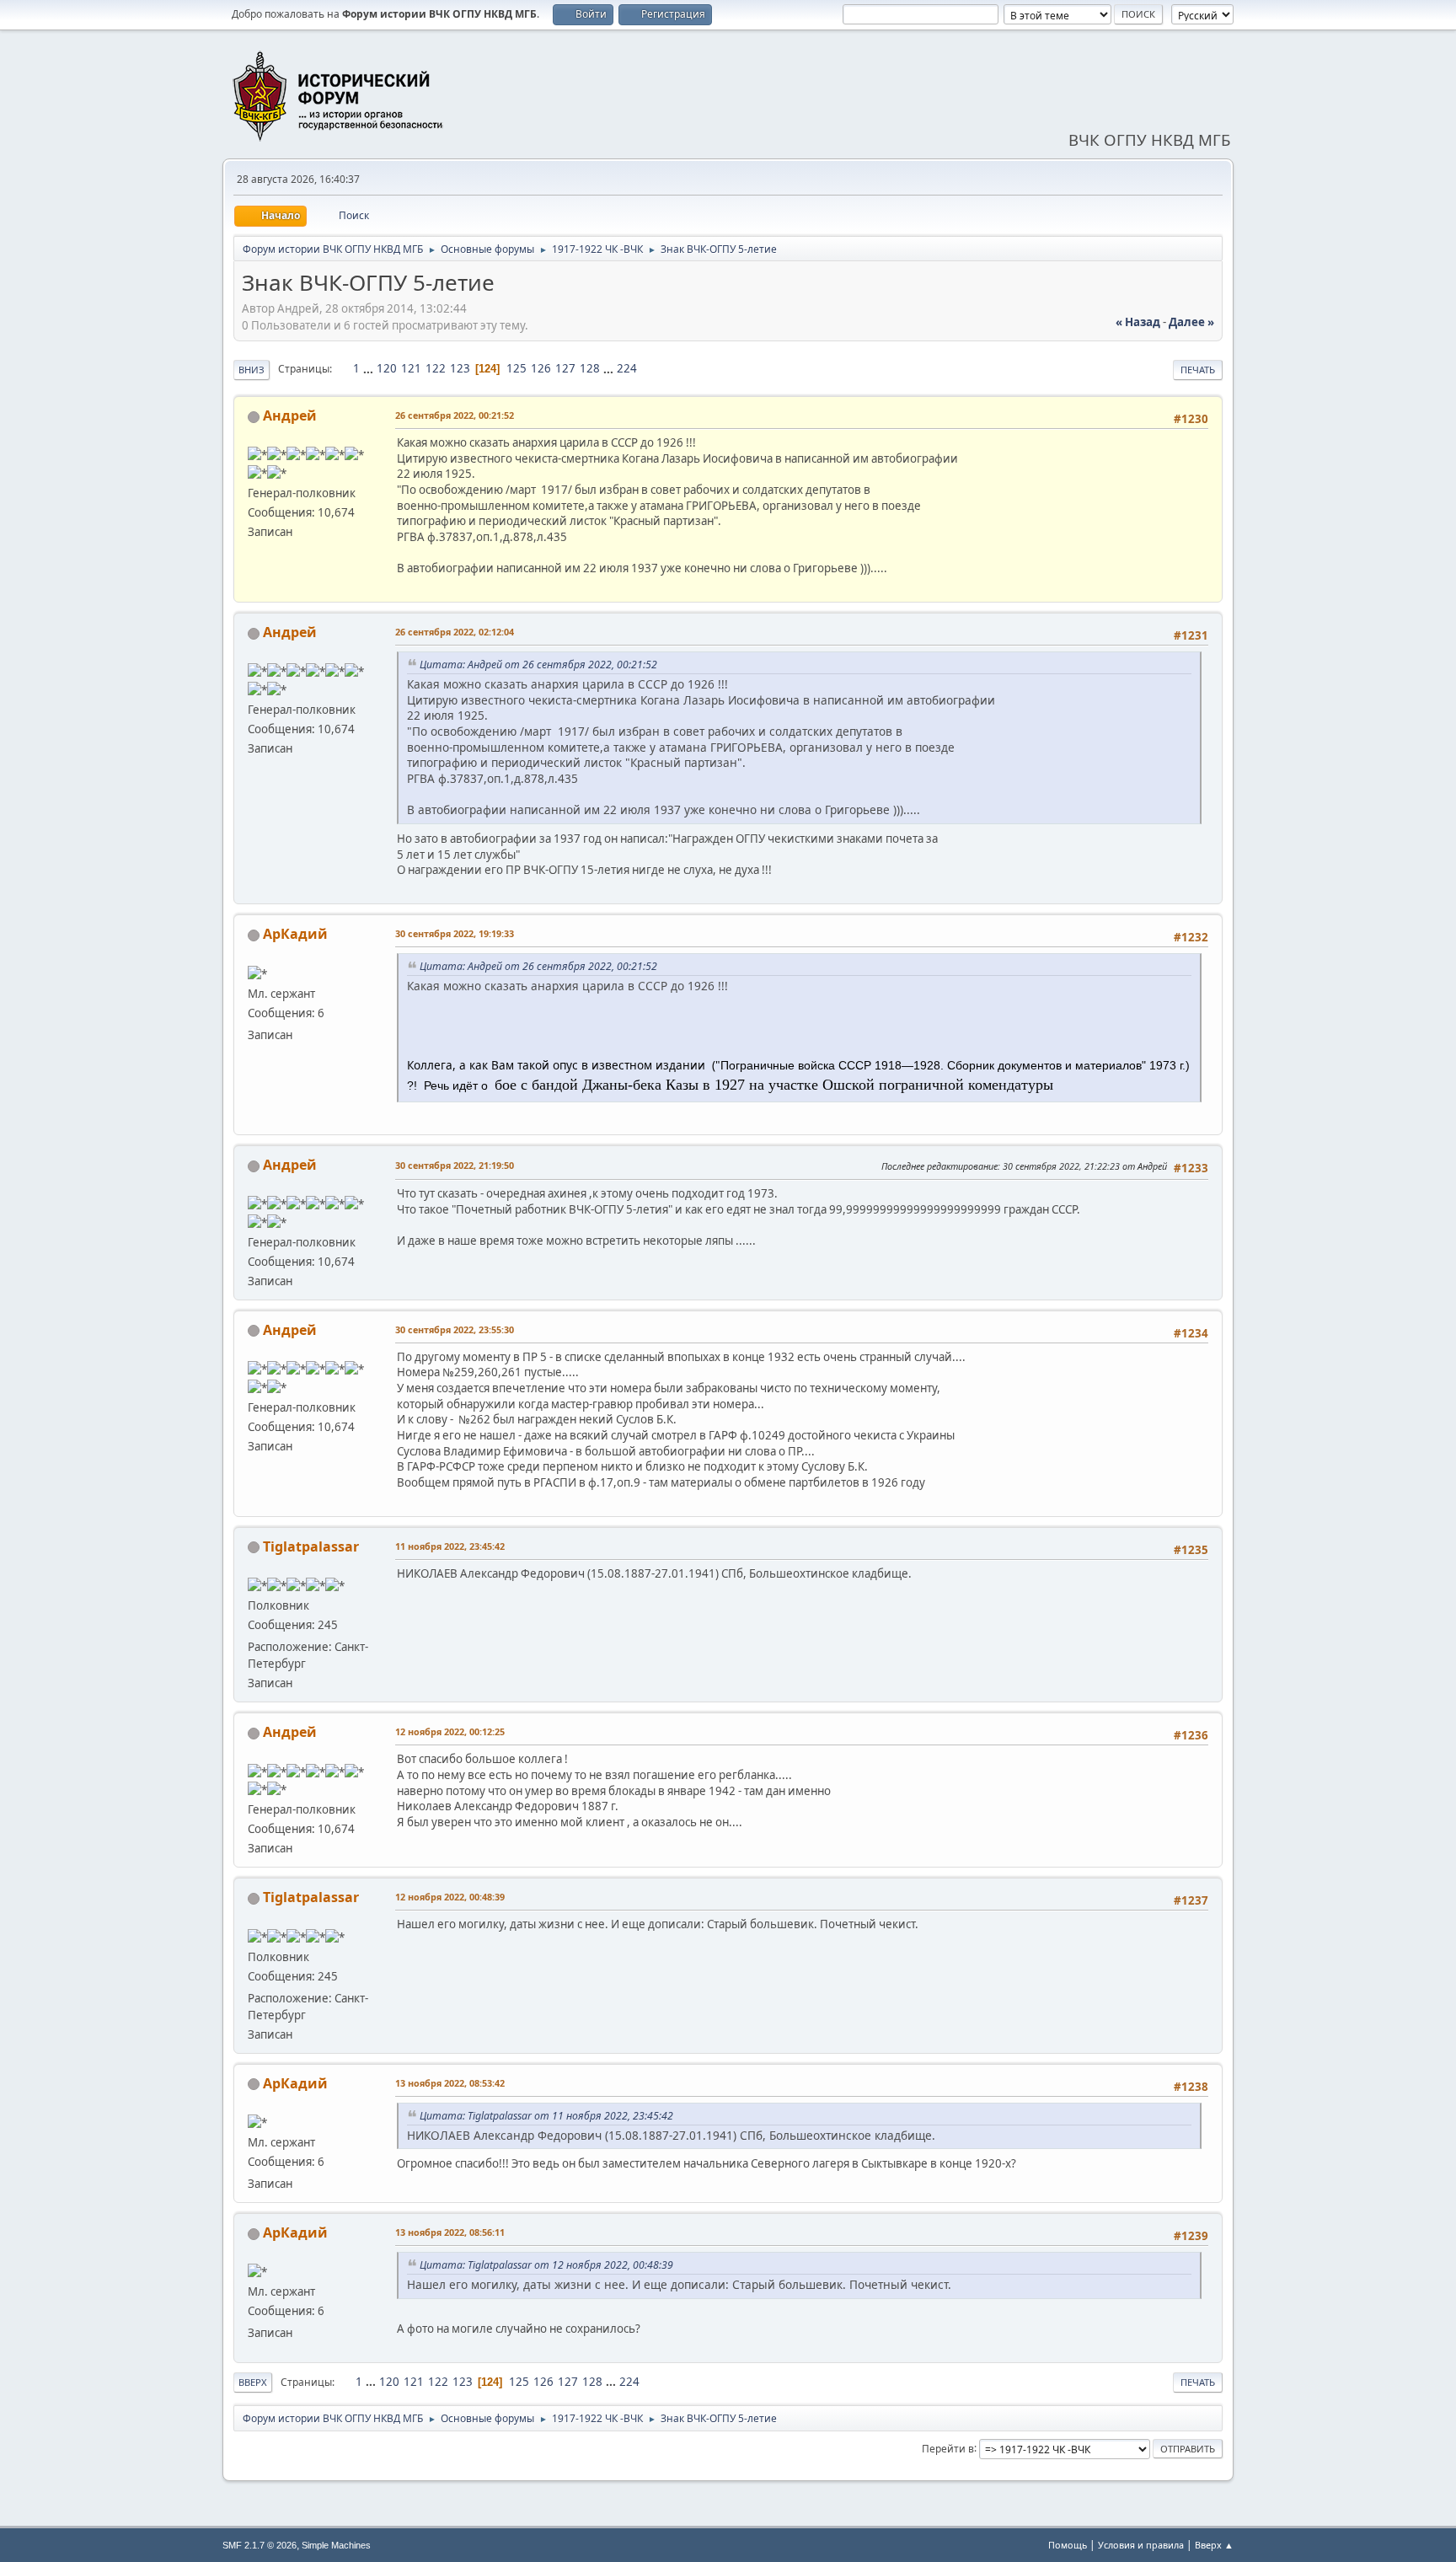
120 (387, 368)
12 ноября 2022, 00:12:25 (450, 1731)
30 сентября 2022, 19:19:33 (455, 933)
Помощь (1068, 2545)
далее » (1191, 322)
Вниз (252, 370)
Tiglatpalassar (311, 1546)
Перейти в (948, 2448)
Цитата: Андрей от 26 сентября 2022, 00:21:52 (538, 665)
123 (460, 368)
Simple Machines (336, 2545)
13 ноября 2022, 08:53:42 (450, 2083)
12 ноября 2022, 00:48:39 (450, 1897)
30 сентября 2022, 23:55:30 (455, 1329)
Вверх (253, 2382)
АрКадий (295, 934)
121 (411, 368)
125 (517, 368)
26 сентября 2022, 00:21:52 (455, 415)
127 (565, 368)
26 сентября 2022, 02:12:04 (455, 632)
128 (590, 368)
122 (436, 368)
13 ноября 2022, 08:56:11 (450, 2232)
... (369, 368)
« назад (1138, 322)
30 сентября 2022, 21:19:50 (455, 1165)
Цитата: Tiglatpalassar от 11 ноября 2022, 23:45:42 (546, 2116)
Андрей (290, 415)
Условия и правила (1141, 2545)
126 (541, 368)
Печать (1198, 370)
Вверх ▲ (1214, 2545)
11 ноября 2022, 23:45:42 (450, 1546)
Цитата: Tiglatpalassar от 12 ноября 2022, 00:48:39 (546, 2265)
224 (627, 368)
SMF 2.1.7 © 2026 (260, 2545)
